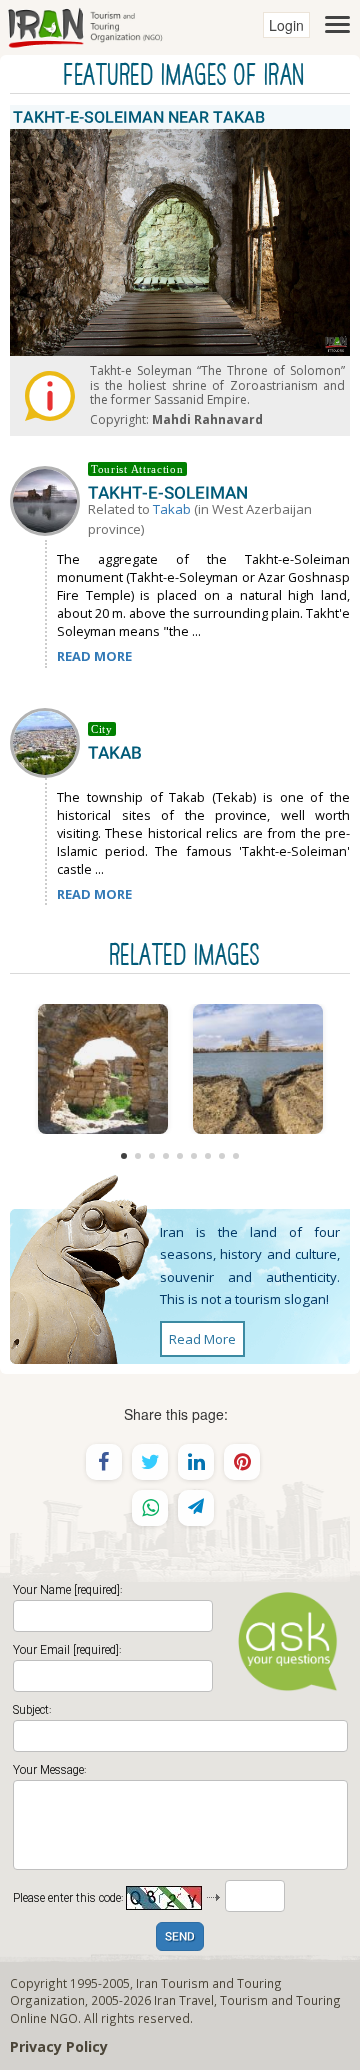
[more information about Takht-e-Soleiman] (49, 499)
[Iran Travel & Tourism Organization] (85, 25)
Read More (202, 1339)
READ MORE (94, 656)
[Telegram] (196, 1508)
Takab (172, 509)
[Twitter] (150, 1462)
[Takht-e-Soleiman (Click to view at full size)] (102, 1069)
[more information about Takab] (49, 741)
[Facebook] (104, 1462)
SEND (180, 1937)
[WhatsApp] (150, 1508)
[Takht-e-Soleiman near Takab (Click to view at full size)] (257, 1069)
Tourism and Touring (280, 2000)
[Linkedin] (196, 1462)
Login (286, 25)
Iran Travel (184, 2000)
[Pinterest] (242, 1462)
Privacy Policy (59, 2046)
